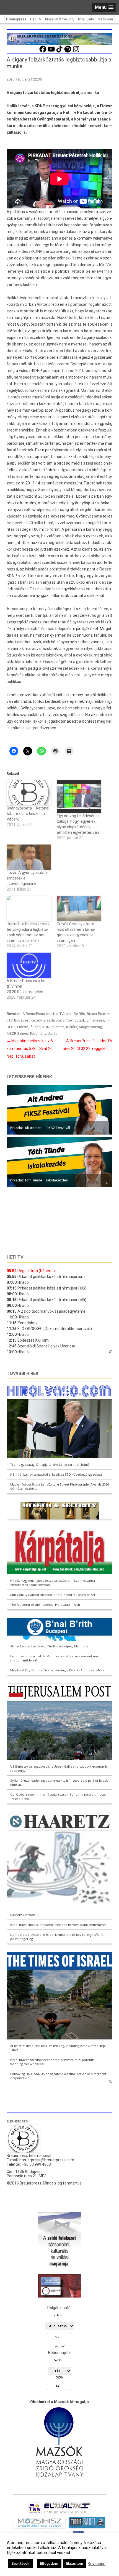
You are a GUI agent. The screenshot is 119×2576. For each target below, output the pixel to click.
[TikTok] (59, 52)
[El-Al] (67, 2514)
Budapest (22, 1020)
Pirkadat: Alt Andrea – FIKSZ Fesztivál (40, 1128)
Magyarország (90, 1027)
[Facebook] (43, 52)
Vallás (52, 1034)
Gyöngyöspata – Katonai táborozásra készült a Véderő (28, 814)
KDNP (47, 1027)
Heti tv (15, 1257)
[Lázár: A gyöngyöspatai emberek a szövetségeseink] (29, 857)
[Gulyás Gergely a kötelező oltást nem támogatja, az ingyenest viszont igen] (79, 908)
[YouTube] (51, 52)
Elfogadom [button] (49, 2563)
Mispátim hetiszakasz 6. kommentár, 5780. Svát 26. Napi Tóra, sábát (30, 1049)
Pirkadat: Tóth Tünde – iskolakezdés (39, 1180)
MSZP (11, 1034)
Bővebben (97, 2564)
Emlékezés (95, 1020)
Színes (23, 1034)
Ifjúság (35, 1027)
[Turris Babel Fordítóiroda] (87, 2528)
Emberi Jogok (74, 1020)
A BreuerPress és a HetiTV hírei (47, 1014)
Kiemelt (59, 1027)
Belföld (79, 1014)
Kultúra (72, 1027)
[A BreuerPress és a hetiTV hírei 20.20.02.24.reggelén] (29, 965)
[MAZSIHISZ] (40, 2528)
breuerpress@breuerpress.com (47, 2160)
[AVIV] (35, 2514)
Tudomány (38, 1034)
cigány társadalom (46, 1020)
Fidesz (23, 1027)
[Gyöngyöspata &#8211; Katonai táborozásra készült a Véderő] (29, 793)
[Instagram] (76, 52)
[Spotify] (68, 52)
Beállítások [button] (20, 2563)
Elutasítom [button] (75, 2563)
